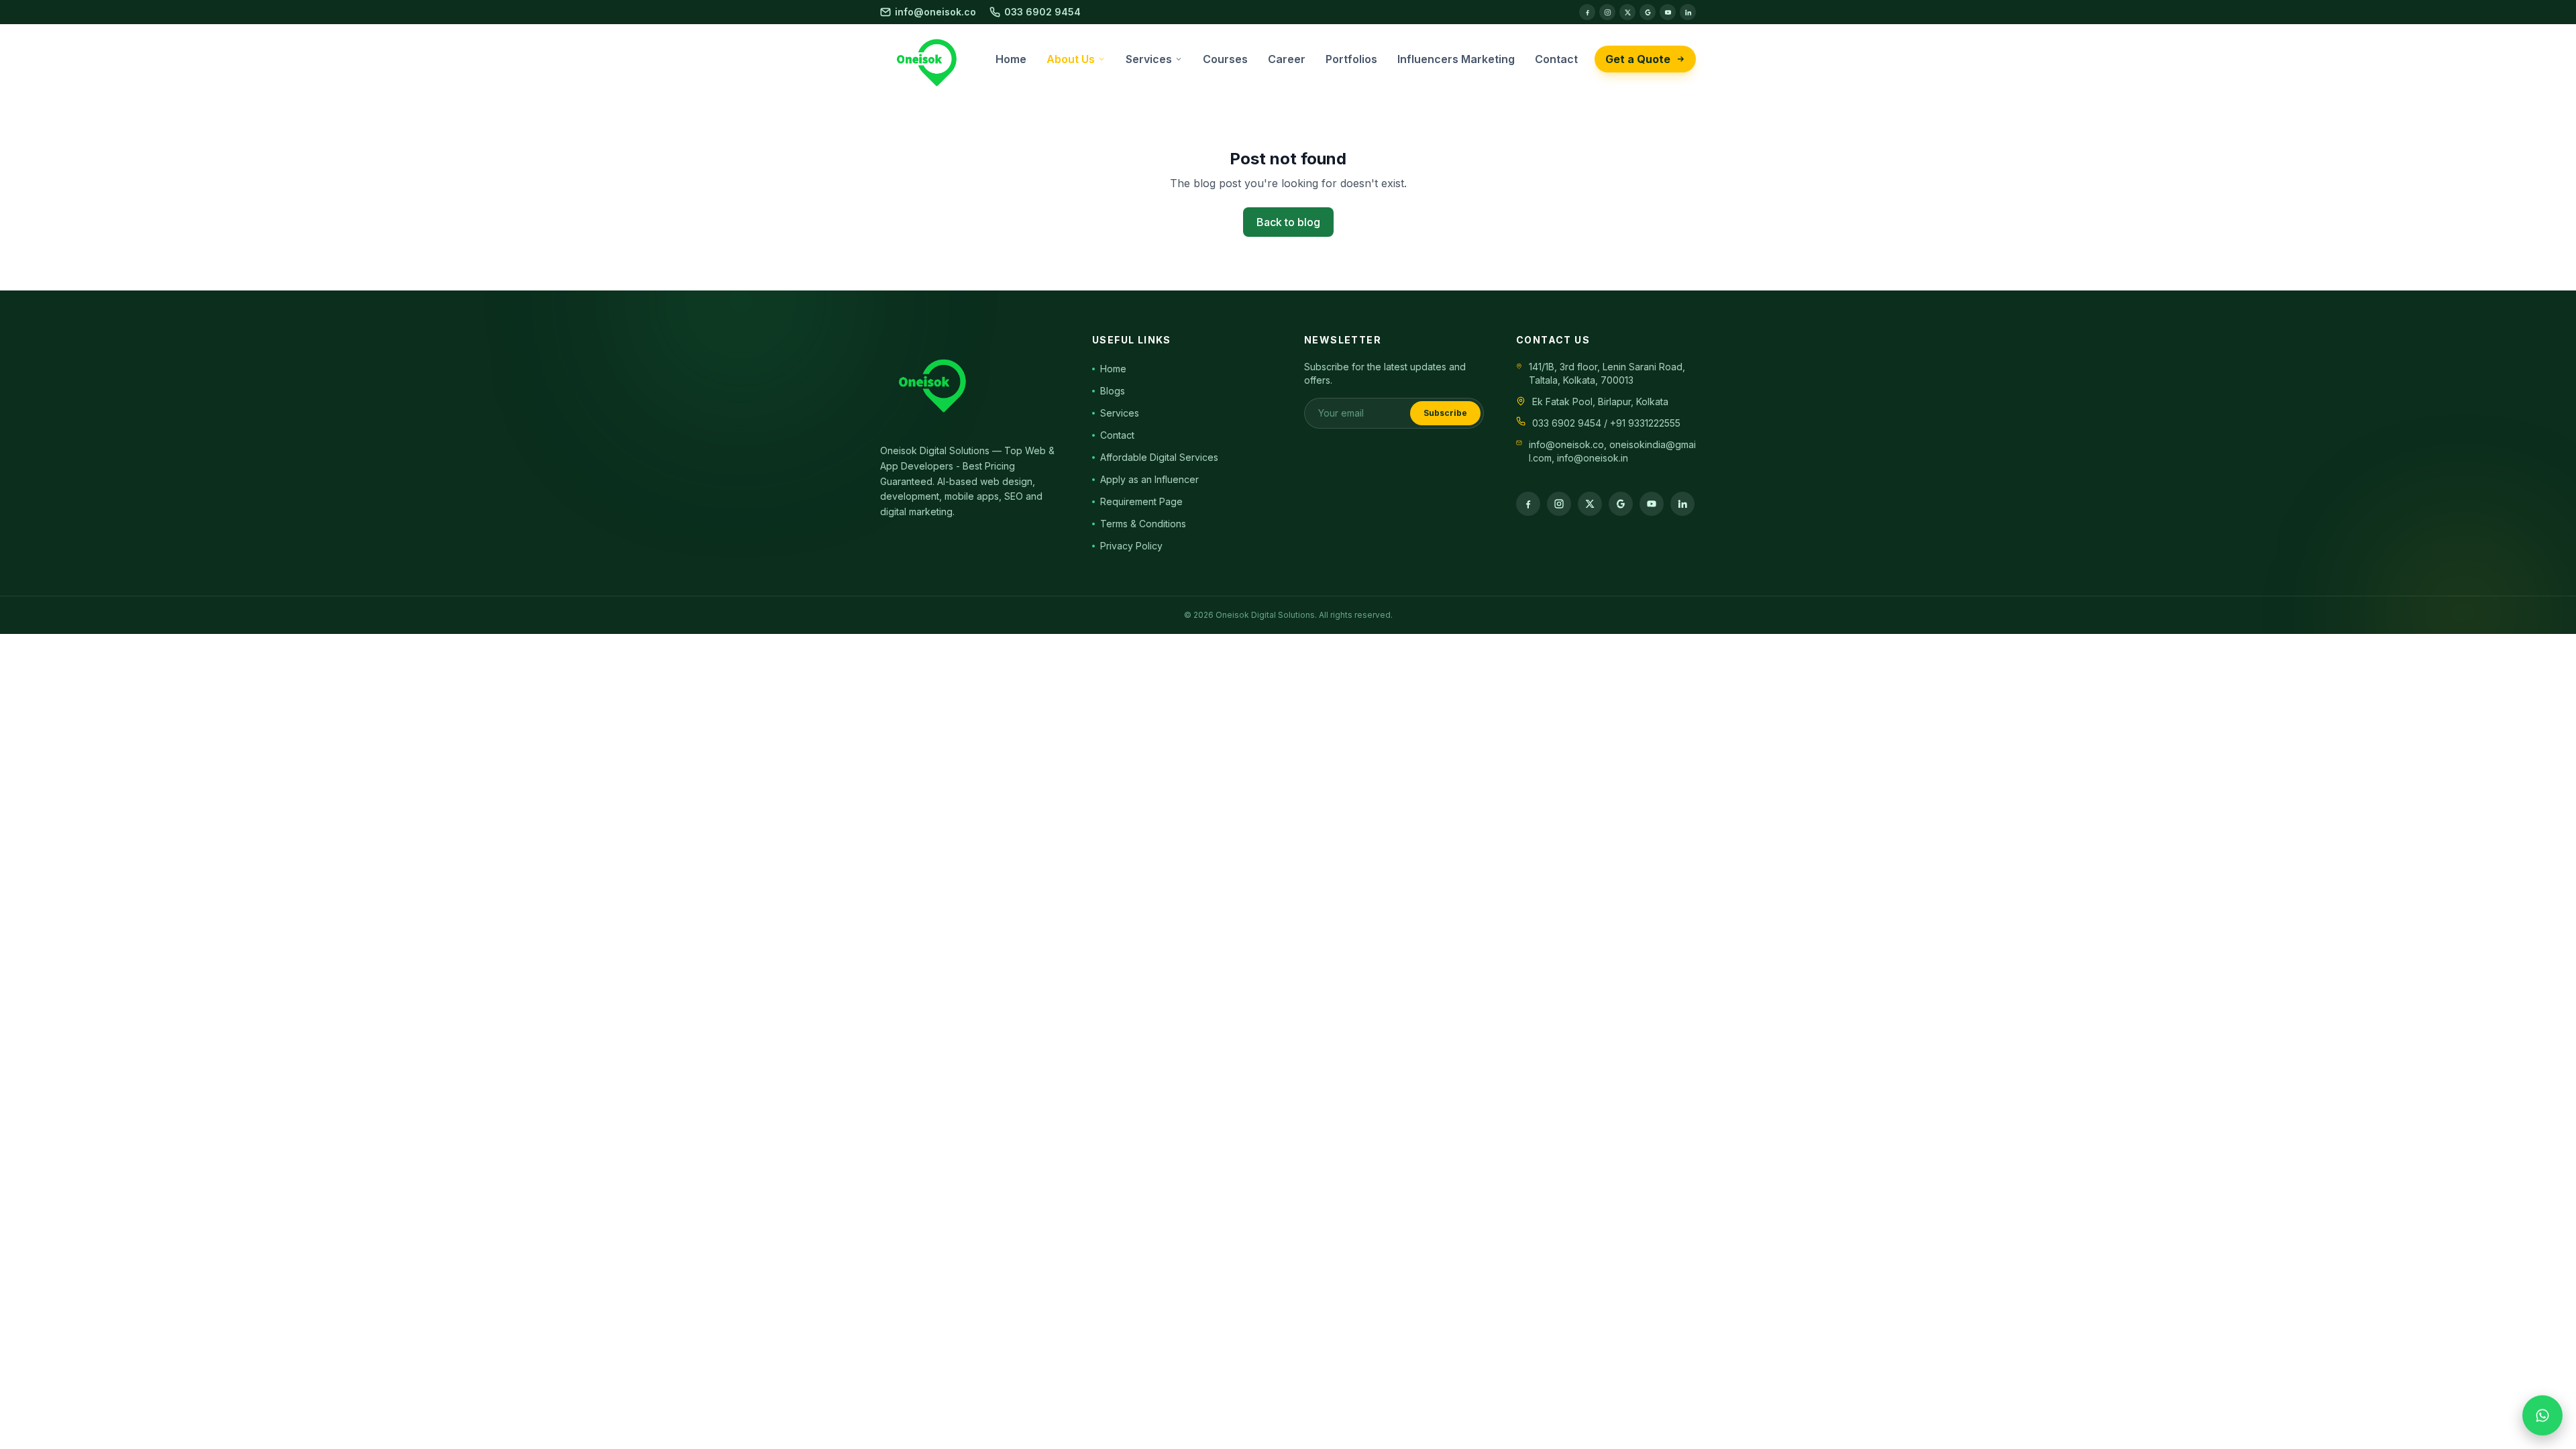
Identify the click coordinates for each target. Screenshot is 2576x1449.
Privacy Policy (1131, 546)
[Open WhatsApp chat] (2542, 1412)
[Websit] (1648, 12)
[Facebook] (1587, 12)
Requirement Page (1141, 501)
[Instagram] (1607, 12)
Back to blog (1288, 222)
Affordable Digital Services (1159, 457)
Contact (1117, 435)
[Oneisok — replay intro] (930, 59)
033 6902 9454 (1042, 12)
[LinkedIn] (1688, 12)
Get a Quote (1638, 59)
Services (1120, 413)
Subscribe (1445, 413)
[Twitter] (1627, 12)
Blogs (1113, 391)
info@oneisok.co (935, 12)
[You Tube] (1668, 12)
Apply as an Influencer (1149, 479)
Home (1113, 369)
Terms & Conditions (1143, 524)
